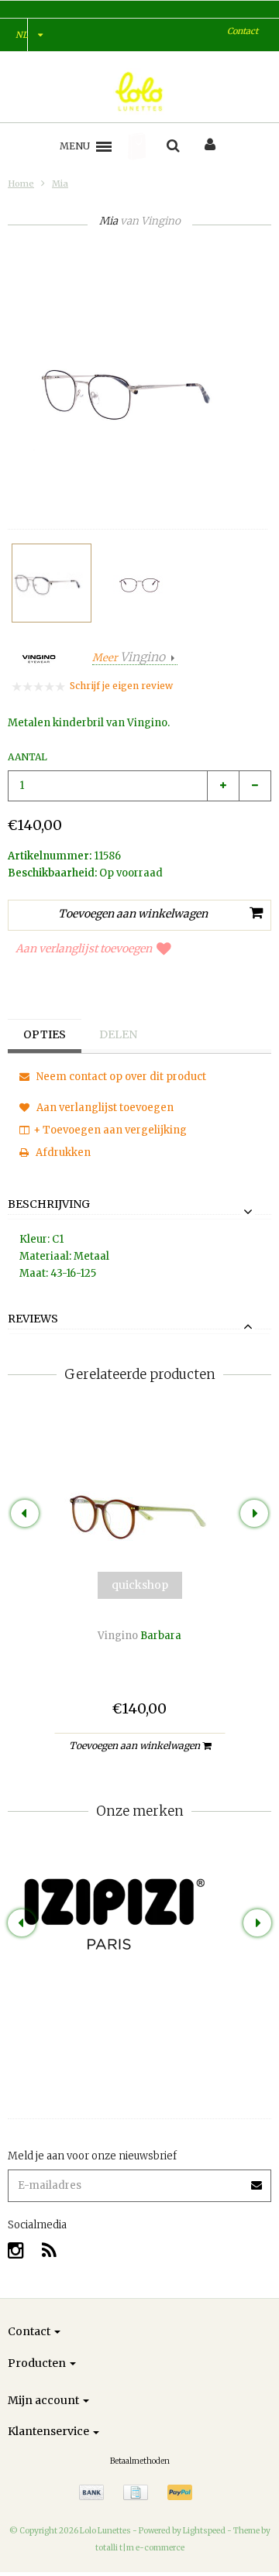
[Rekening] (210, 146)
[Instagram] (16, 2250)
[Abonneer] (139, 2180)
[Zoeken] (173, 146)
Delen (118, 1034)
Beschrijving (49, 1205)
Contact (243, 31)
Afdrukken (62, 1153)
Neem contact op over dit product (120, 1077)
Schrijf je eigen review (121, 686)
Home (21, 184)
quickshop (140, 1585)
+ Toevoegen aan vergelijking (110, 1130)
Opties (45, 1034)
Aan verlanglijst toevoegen (84, 948)
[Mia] (52, 583)
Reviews (33, 1319)
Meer (129, 658)
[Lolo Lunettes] (140, 91)
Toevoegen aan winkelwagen (136, 1746)
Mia (60, 184)
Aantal (28, 757)
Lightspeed (204, 2531)
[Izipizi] (139, 1895)
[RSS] (49, 2250)
